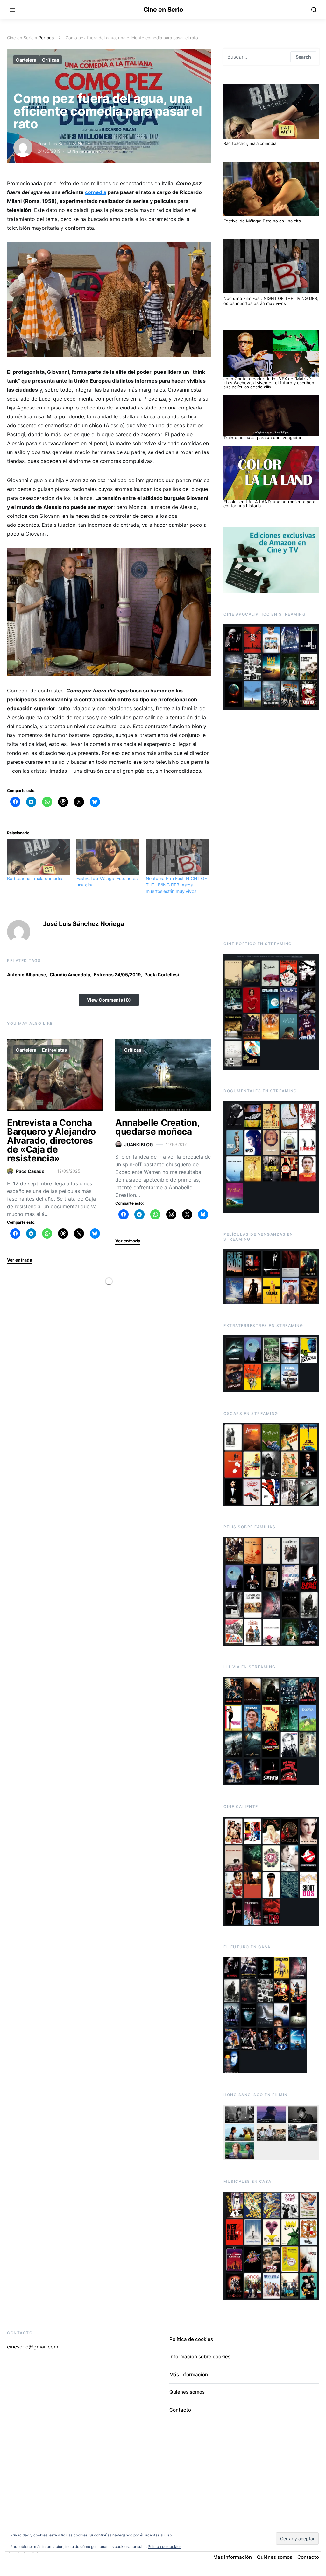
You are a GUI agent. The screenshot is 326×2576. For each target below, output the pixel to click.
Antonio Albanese (26, 975)
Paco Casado (30, 1171)
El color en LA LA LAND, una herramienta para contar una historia (269, 504)
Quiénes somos (187, 2392)
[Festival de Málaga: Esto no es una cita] (108, 857)
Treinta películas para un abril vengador (262, 438)
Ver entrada (20, 1260)
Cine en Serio (163, 10)
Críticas (51, 60)
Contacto (180, 2410)
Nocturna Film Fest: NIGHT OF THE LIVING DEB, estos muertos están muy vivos (176, 885)
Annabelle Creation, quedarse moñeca (157, 1127)
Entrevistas (54, 1050)
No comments (87, 152)
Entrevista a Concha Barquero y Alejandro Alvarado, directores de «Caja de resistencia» (51, 1140)
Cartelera (26, 60)
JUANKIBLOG (139, 1144)
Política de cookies (191, 2339)
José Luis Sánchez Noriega (66, 144)
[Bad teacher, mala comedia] (39, 857)
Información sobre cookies (200, 2357)
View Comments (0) (109, 1000)
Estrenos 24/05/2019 (117, 975)
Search (303, 57)
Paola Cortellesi (162, 975)
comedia (96, 192)
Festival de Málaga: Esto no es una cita (262, 221)
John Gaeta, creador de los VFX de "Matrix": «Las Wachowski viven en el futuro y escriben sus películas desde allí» (269, 383)
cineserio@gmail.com (33, 2347)
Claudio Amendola (70, 975)
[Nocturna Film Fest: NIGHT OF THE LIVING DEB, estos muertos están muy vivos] (177, 857)
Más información (189, 2374)
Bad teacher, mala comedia (35, 878)
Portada (46, 38)
